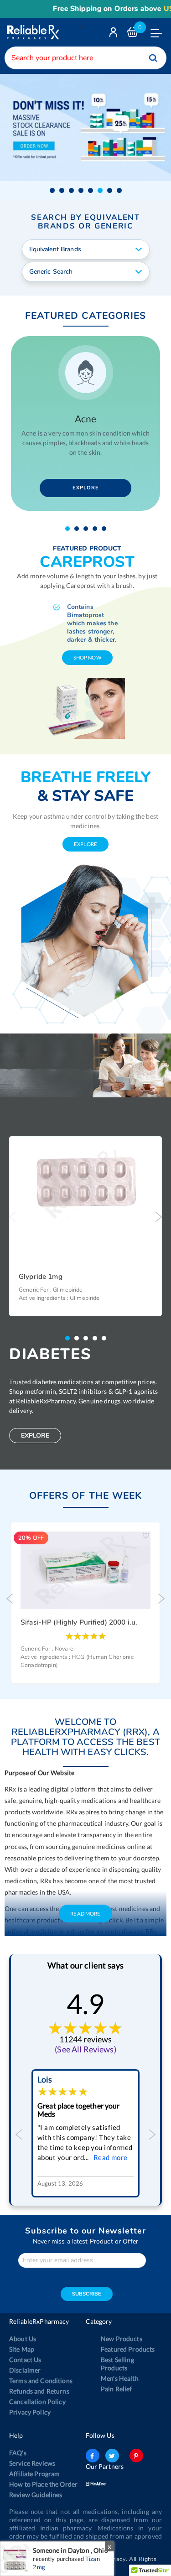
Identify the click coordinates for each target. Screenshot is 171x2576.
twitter (112, 2456)
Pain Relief (117, 2389)
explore (85, 844)
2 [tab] (79, 529)
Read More (85, 1914)
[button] (52, 190)
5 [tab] (106, 529)
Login (114, 34)
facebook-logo (93, 2456)
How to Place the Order (43, 2484)
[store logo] (32, 32)
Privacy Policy (30, 2412)
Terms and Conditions (41, 2381)
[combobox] (85, 58)
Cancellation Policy (37, 2402)
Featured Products (128, 2349)
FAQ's (18, 2453)
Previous (13, 1217)
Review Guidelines (36, 2495)
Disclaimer (25, 2370)
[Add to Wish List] (152, 1150)
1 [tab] (70, 529)
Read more (111, 2157)
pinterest (136, 2456)
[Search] (153, 58)
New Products (122, 2339)
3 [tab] (88, 529)
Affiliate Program (34, 2474)
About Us (23, 2339)
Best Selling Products (117, 2364)
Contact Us (25, 2360)
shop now (87, 657)
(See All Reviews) (85, 2049)
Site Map (22, 2349)
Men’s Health (120, 2378)
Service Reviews (32, 2463)
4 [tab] (97, 529)
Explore (86, 488)
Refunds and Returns (39, 2391)
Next (158, 1217)
